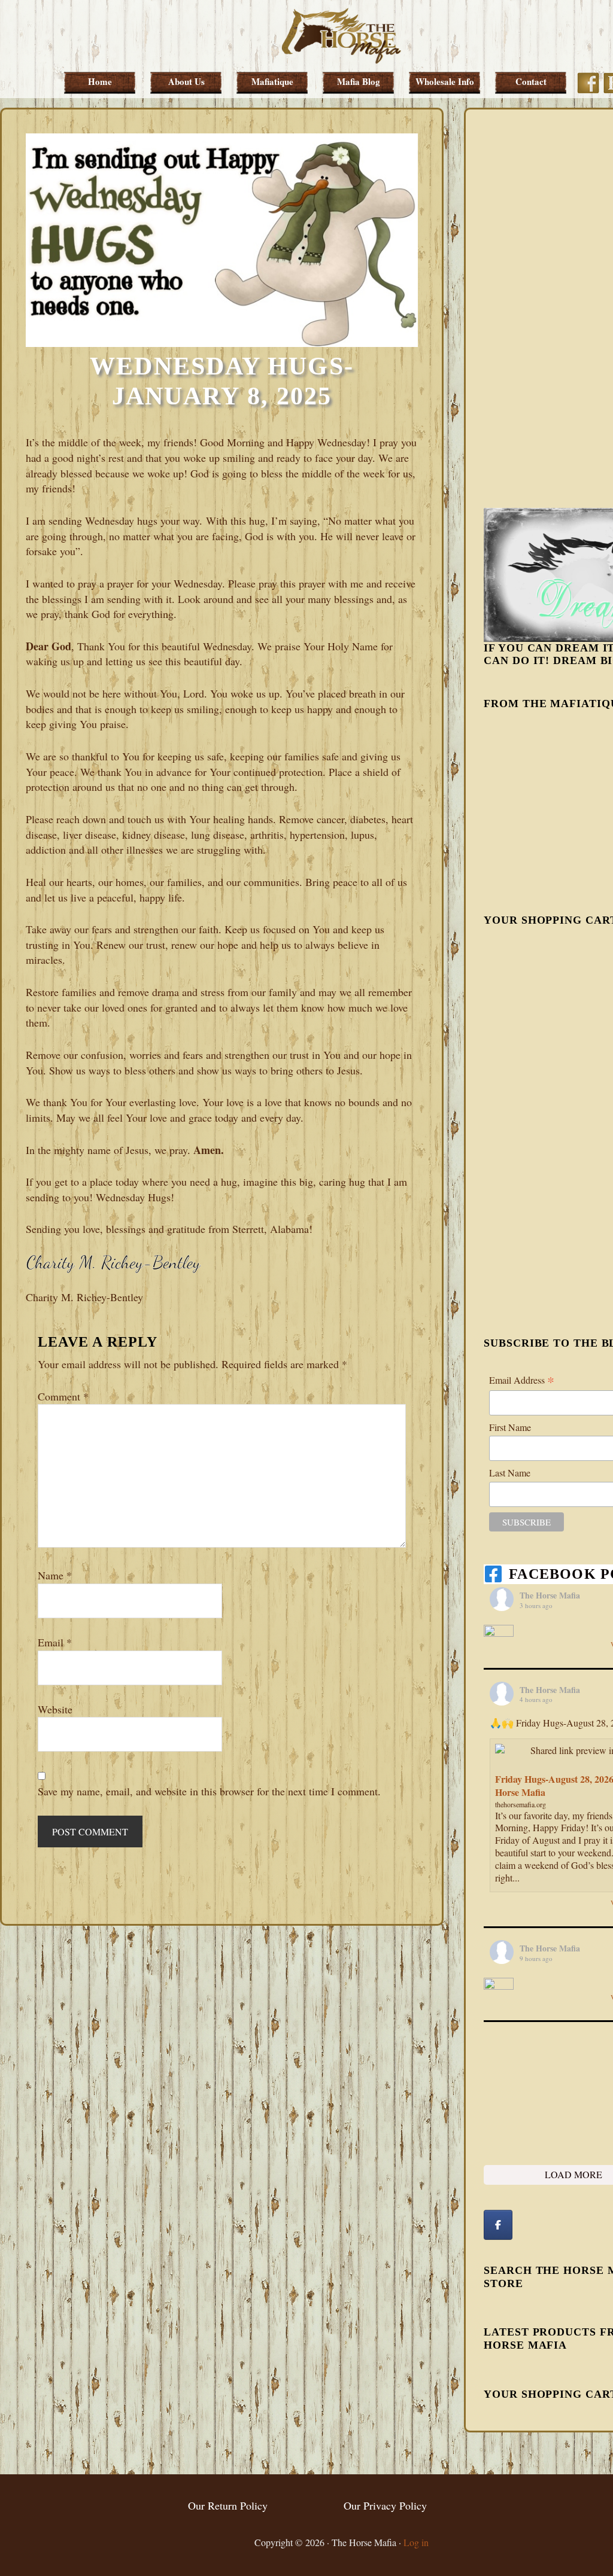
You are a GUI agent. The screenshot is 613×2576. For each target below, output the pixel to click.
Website (55, 1709)
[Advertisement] (548, 307)
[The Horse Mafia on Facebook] (498, 2225)
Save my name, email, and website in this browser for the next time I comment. (209, 1791)
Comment (63, 1396)
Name (55, 1575)
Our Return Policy (228, 2505)
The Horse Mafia (341, 36)
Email (55, 1642)
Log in (416, 2542)
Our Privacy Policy (385, 2505)
